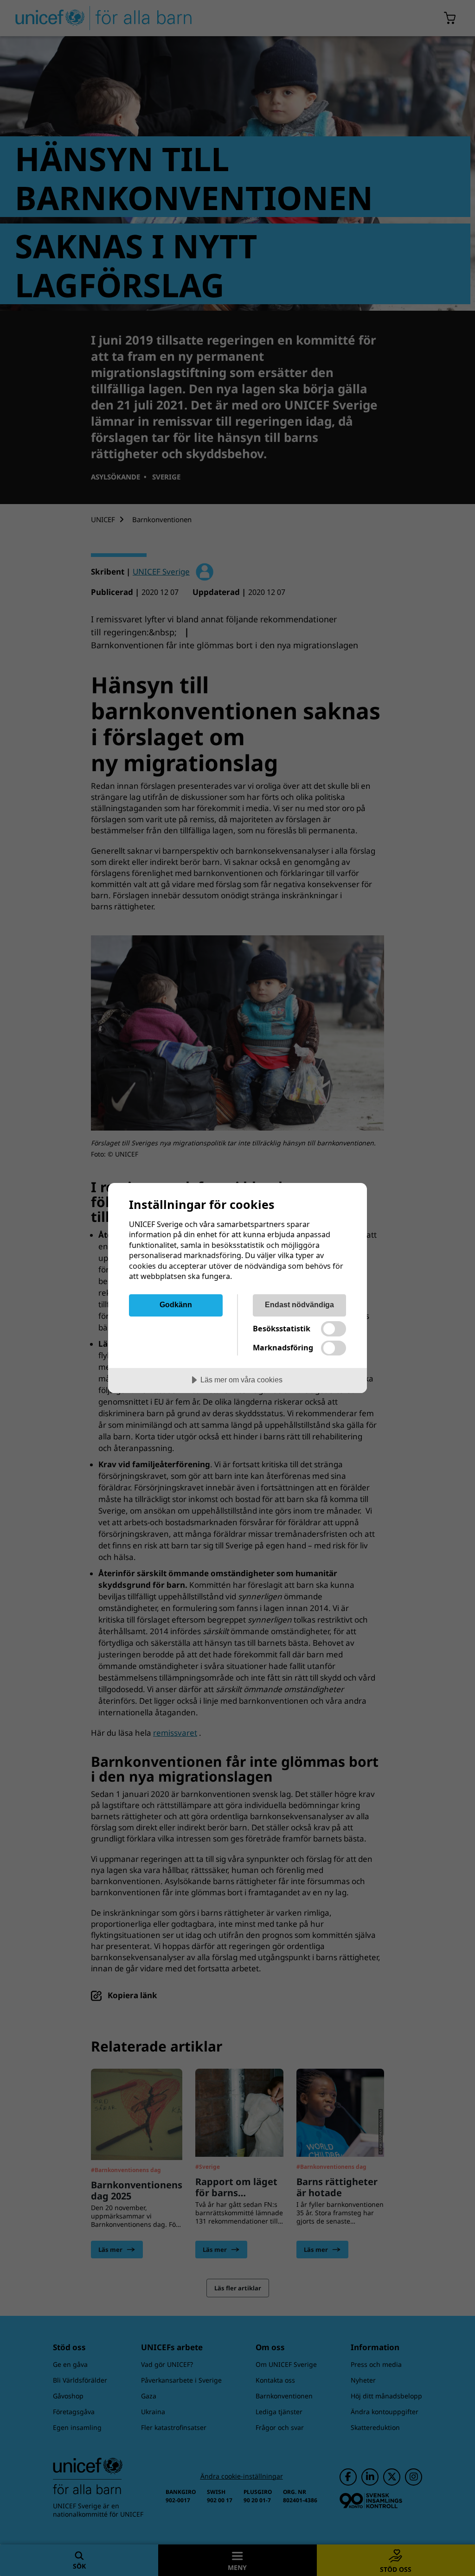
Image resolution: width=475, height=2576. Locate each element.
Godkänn (176, 1304)
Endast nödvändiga (299, 1304)
